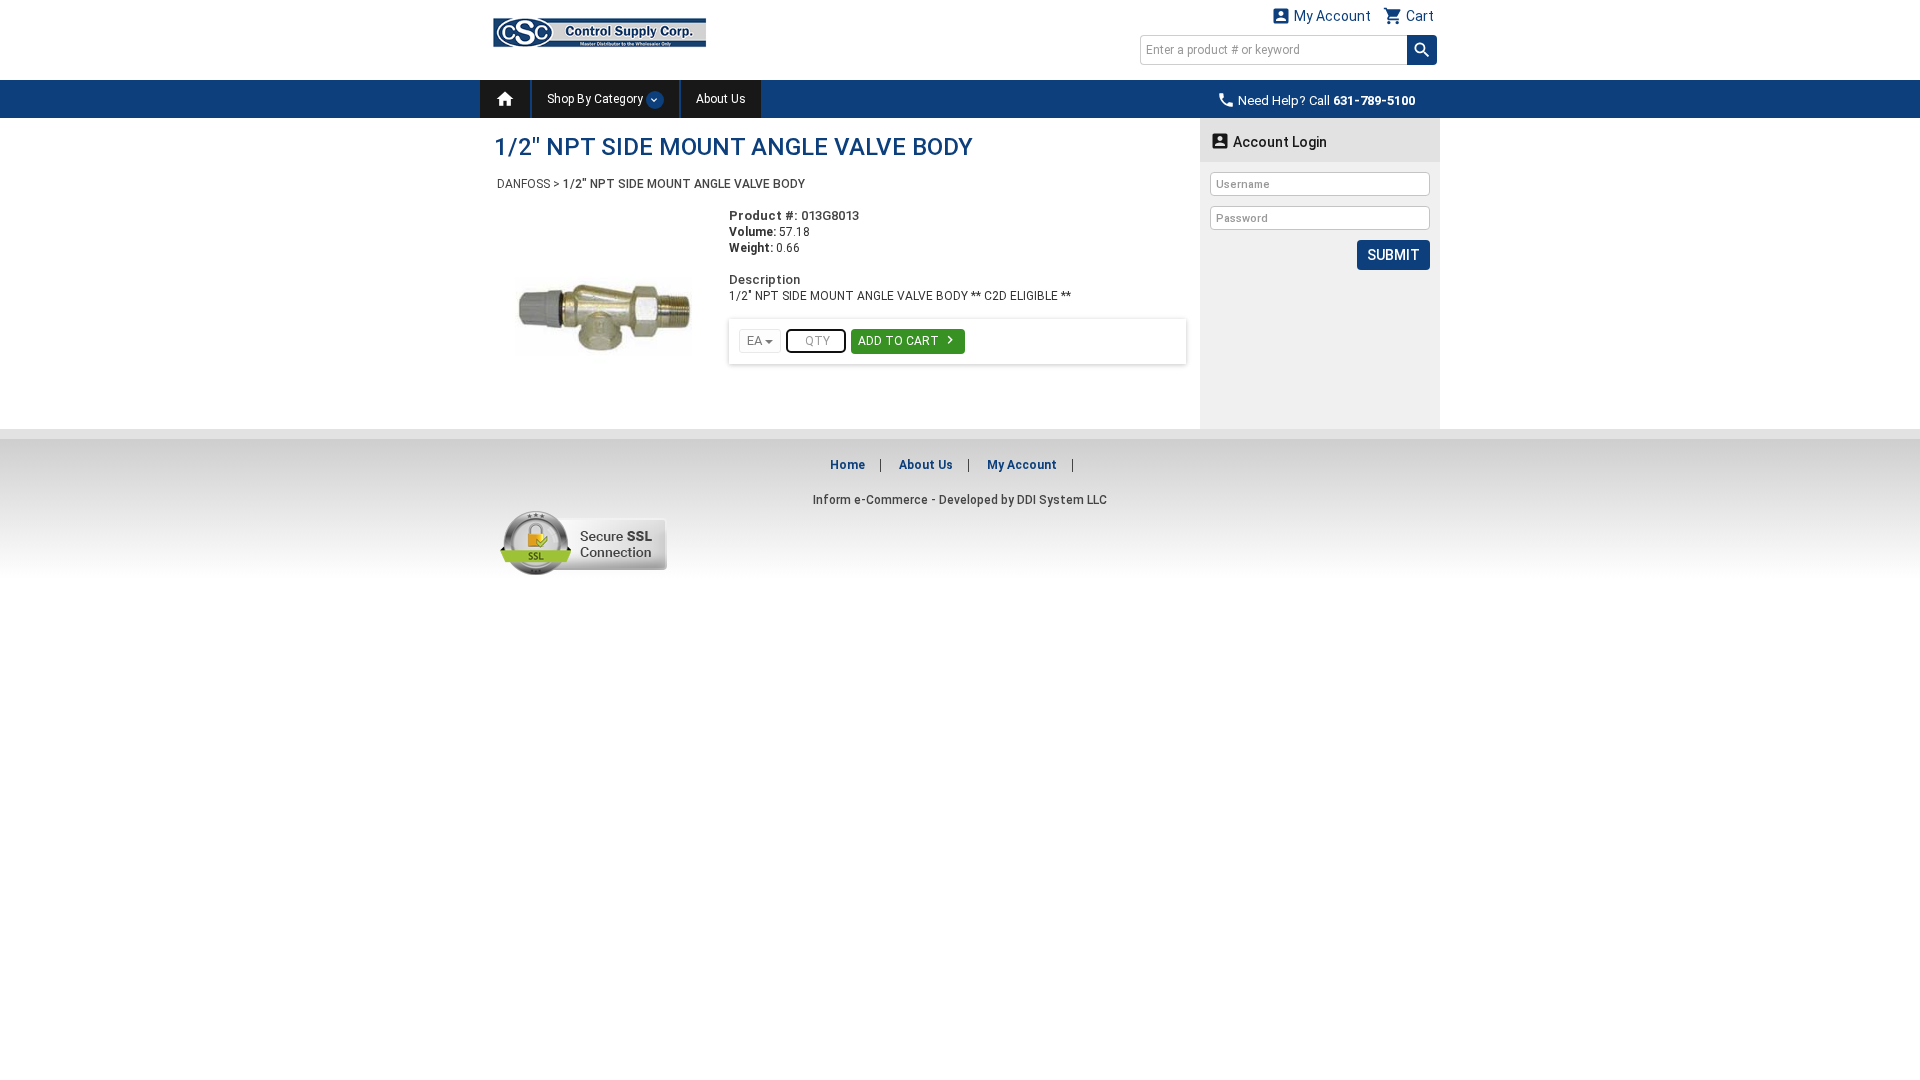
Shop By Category (596, 99)
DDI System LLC (1062, 500)
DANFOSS (523, 184)
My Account (1321, 15)
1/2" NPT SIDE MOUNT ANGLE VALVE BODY (684, 184)
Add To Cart (908, 340)
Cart (1408, 15)
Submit (1393, 255)
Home (847, 465)
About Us (721, 99)
